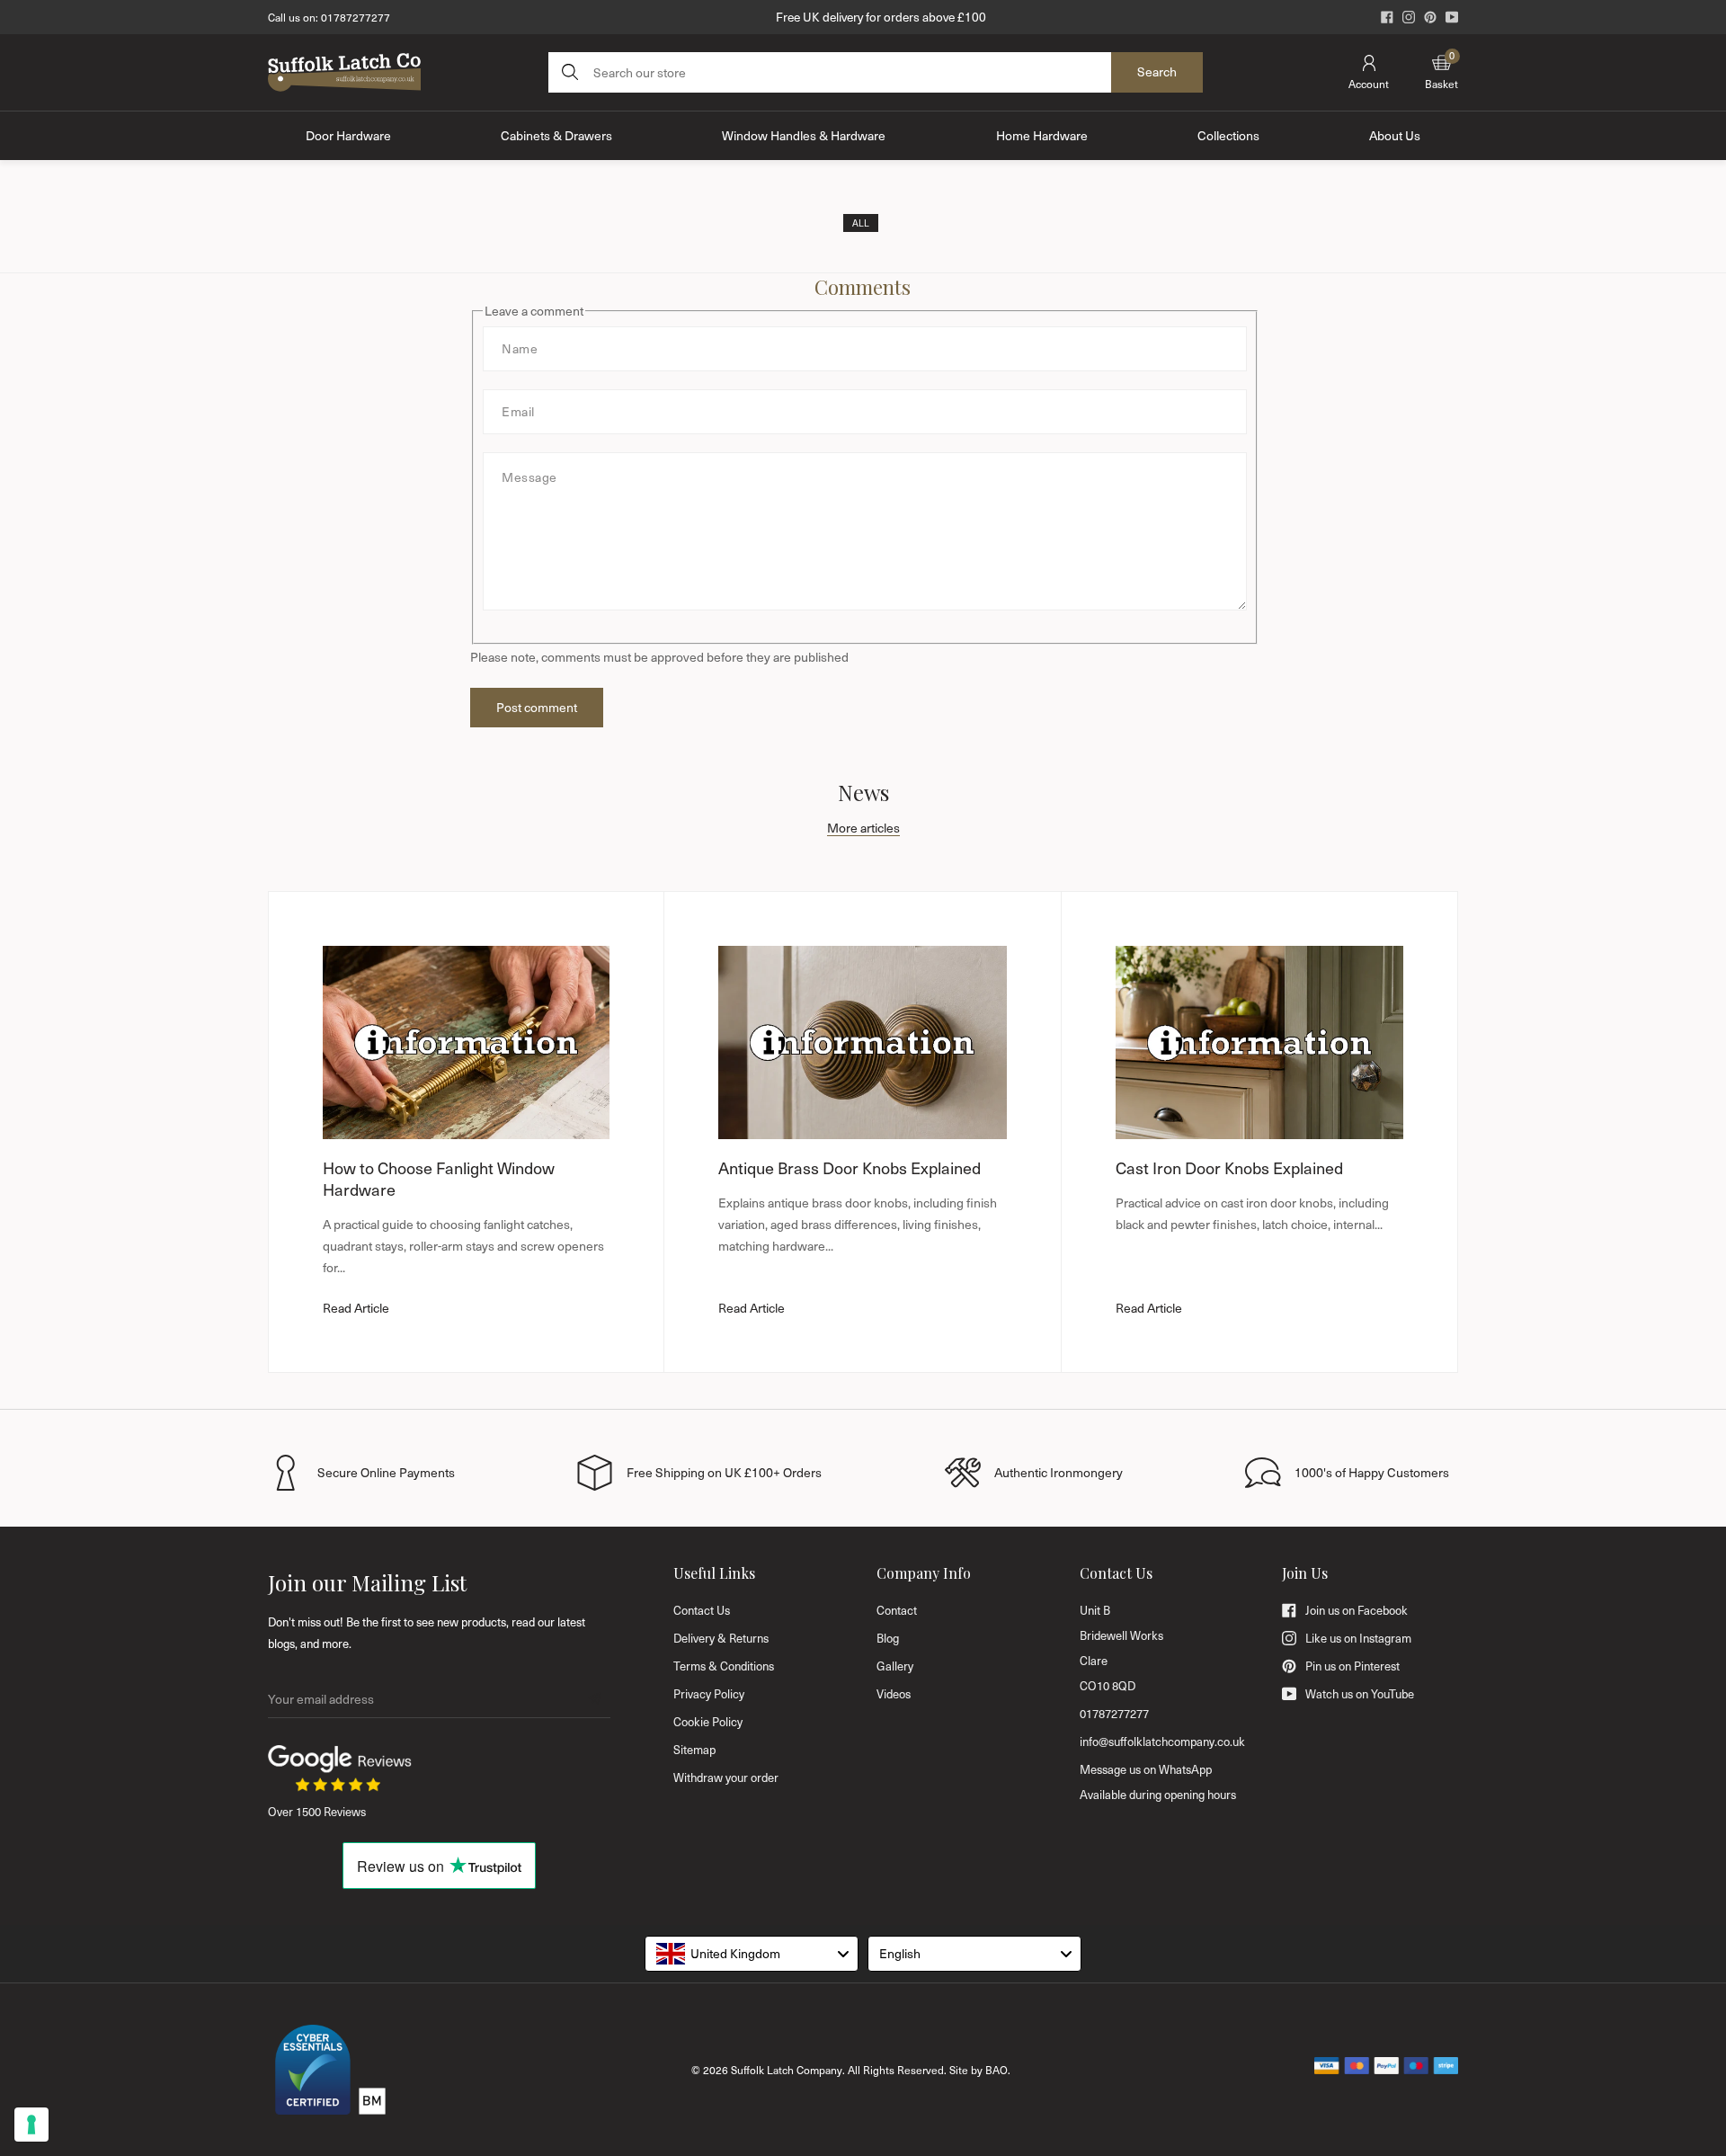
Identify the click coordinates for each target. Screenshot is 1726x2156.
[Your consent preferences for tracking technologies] (31, 2125)
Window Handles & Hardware (804, 135)
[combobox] (752, 1954)
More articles (863, 828)
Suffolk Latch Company (787, 2070)
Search (1157, 71)
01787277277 (356, 17)
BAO (996, 2070)
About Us (1395, 135)
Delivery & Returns (721, 1638)
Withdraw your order (726, 1777)
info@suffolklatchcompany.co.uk (1162, 1742)
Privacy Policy (709, 1694)
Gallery (895, 1666)
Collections (1228, 135)
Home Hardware (1042, 135)
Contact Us (702, 1610)
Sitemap (694, 1750)
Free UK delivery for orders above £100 (881, 17)
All (861, 223)
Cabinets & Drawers (556, 135)
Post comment (537, 707)
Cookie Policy (708, 1722)
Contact (897, 1610)
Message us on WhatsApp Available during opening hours (1158, 1782)
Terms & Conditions (724, 1666)
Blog (888, 1638)
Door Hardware (348, 135)
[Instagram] (1409, 17)
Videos (894, 1694)
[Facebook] (1387, 17)
